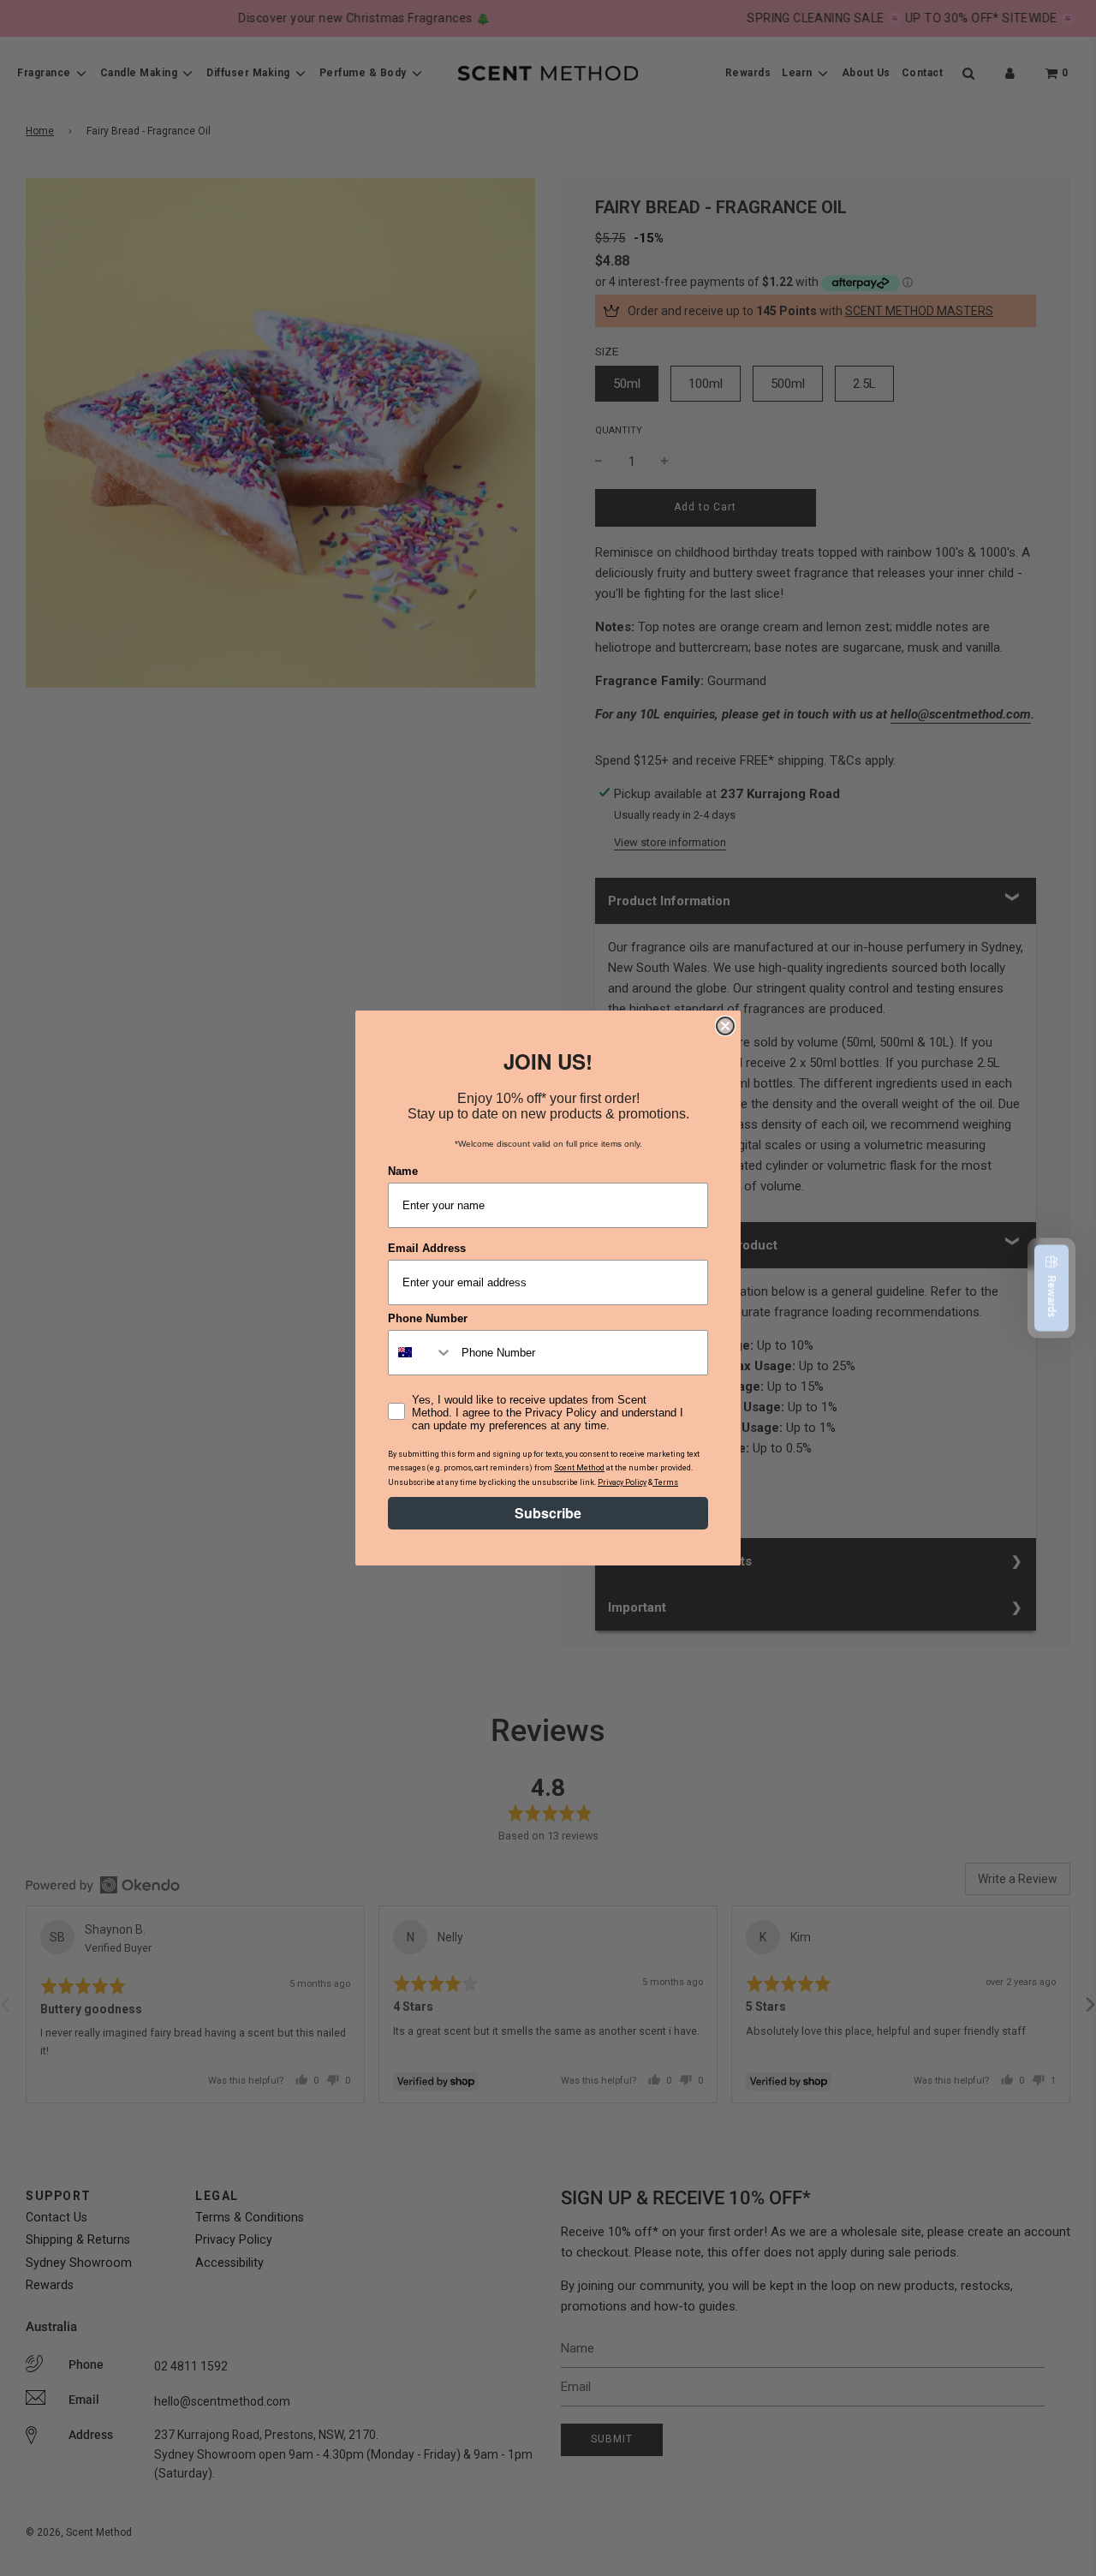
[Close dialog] (725, 1026)
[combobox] (421, 1353)
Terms (665, 1482)
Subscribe (548, 1513)
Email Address (427, 1248)
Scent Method (579, 1468)
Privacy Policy (622, 1482)
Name (403, 1171)
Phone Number (428, 1318)
